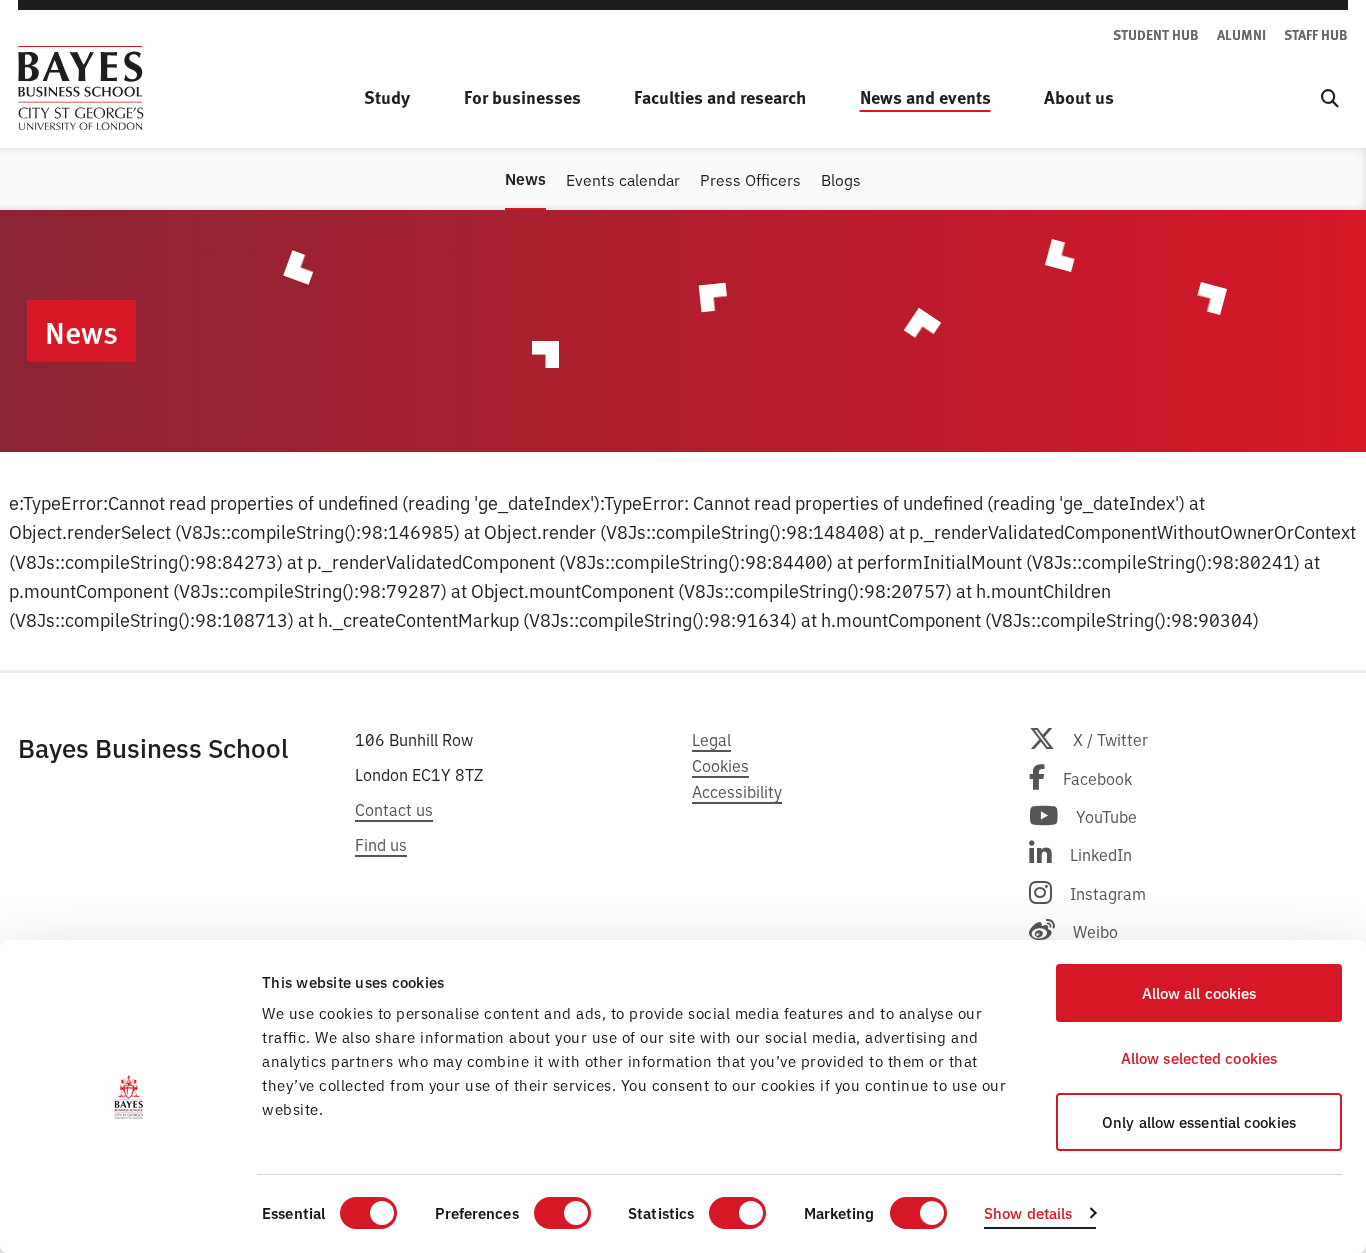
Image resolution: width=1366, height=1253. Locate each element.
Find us (381, 844)
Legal (711, 739)
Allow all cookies (1199, 992)
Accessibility (737, 791)
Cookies (720, 765)
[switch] (562, 1213)
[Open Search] (1330, 97)
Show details (1028, 1212)
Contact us (394, 809)
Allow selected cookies (1199, 1057)
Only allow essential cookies (1199, 1121)
